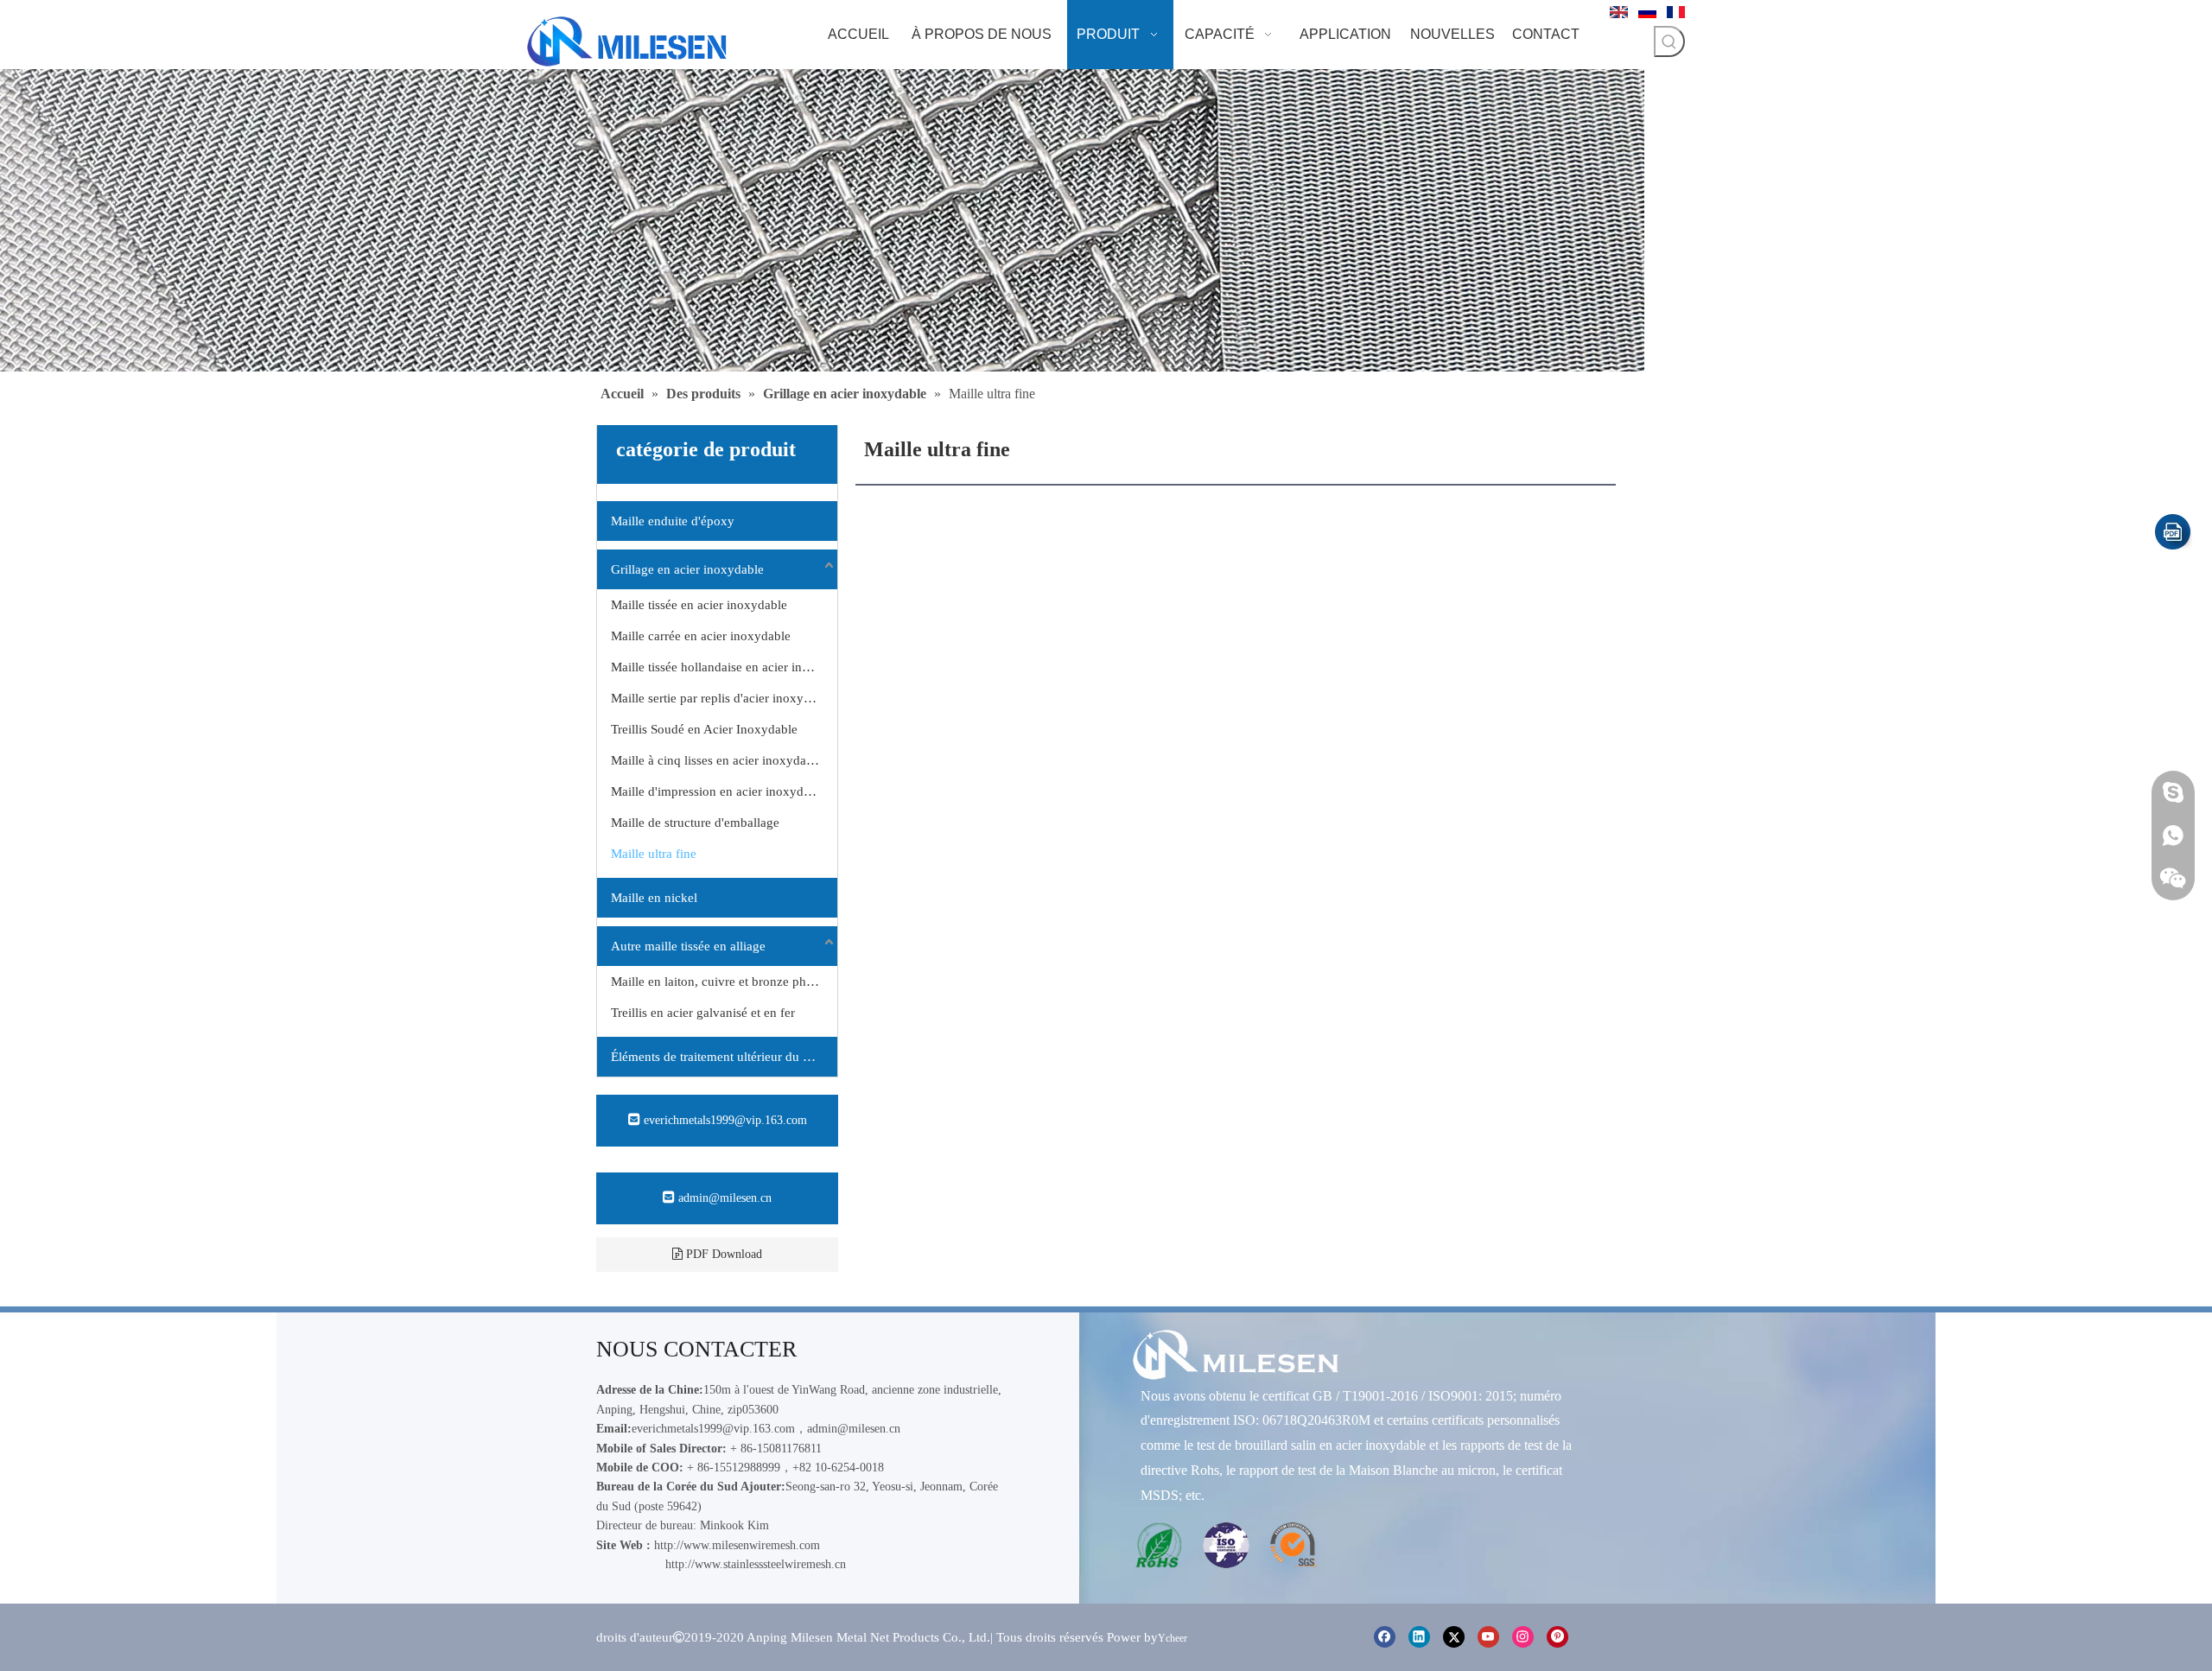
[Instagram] (1523, 1636)
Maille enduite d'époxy (673, 521)
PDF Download (722, 1254)
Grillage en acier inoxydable (687, 569)
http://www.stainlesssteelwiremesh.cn (756, 1564)
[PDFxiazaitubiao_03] (2173, 532)
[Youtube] (1488, 1636)
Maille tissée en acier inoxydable (699, 605)
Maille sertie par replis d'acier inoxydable (722, 698)
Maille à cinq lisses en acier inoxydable (717, 760)
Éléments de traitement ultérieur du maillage (724, 1057)
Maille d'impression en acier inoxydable (718, 791)
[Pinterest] (1557, 1636)
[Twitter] (1454, 1636)
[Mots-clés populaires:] (1669, 41)
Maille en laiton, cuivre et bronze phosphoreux (724, 982)
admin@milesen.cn (723, 1198)
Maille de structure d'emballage (695, 823)
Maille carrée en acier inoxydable (701, 636)
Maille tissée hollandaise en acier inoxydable (724, 667)
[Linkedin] (1419, 1636)
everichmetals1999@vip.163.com (724, 1120)
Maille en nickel (654, 898)
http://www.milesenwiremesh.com (737, 1545)
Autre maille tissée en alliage (688, 946)
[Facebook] (1385, 1636)
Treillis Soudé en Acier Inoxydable (704, 729)
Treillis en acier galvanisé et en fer (703, 1013)
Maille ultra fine (654, 854)
